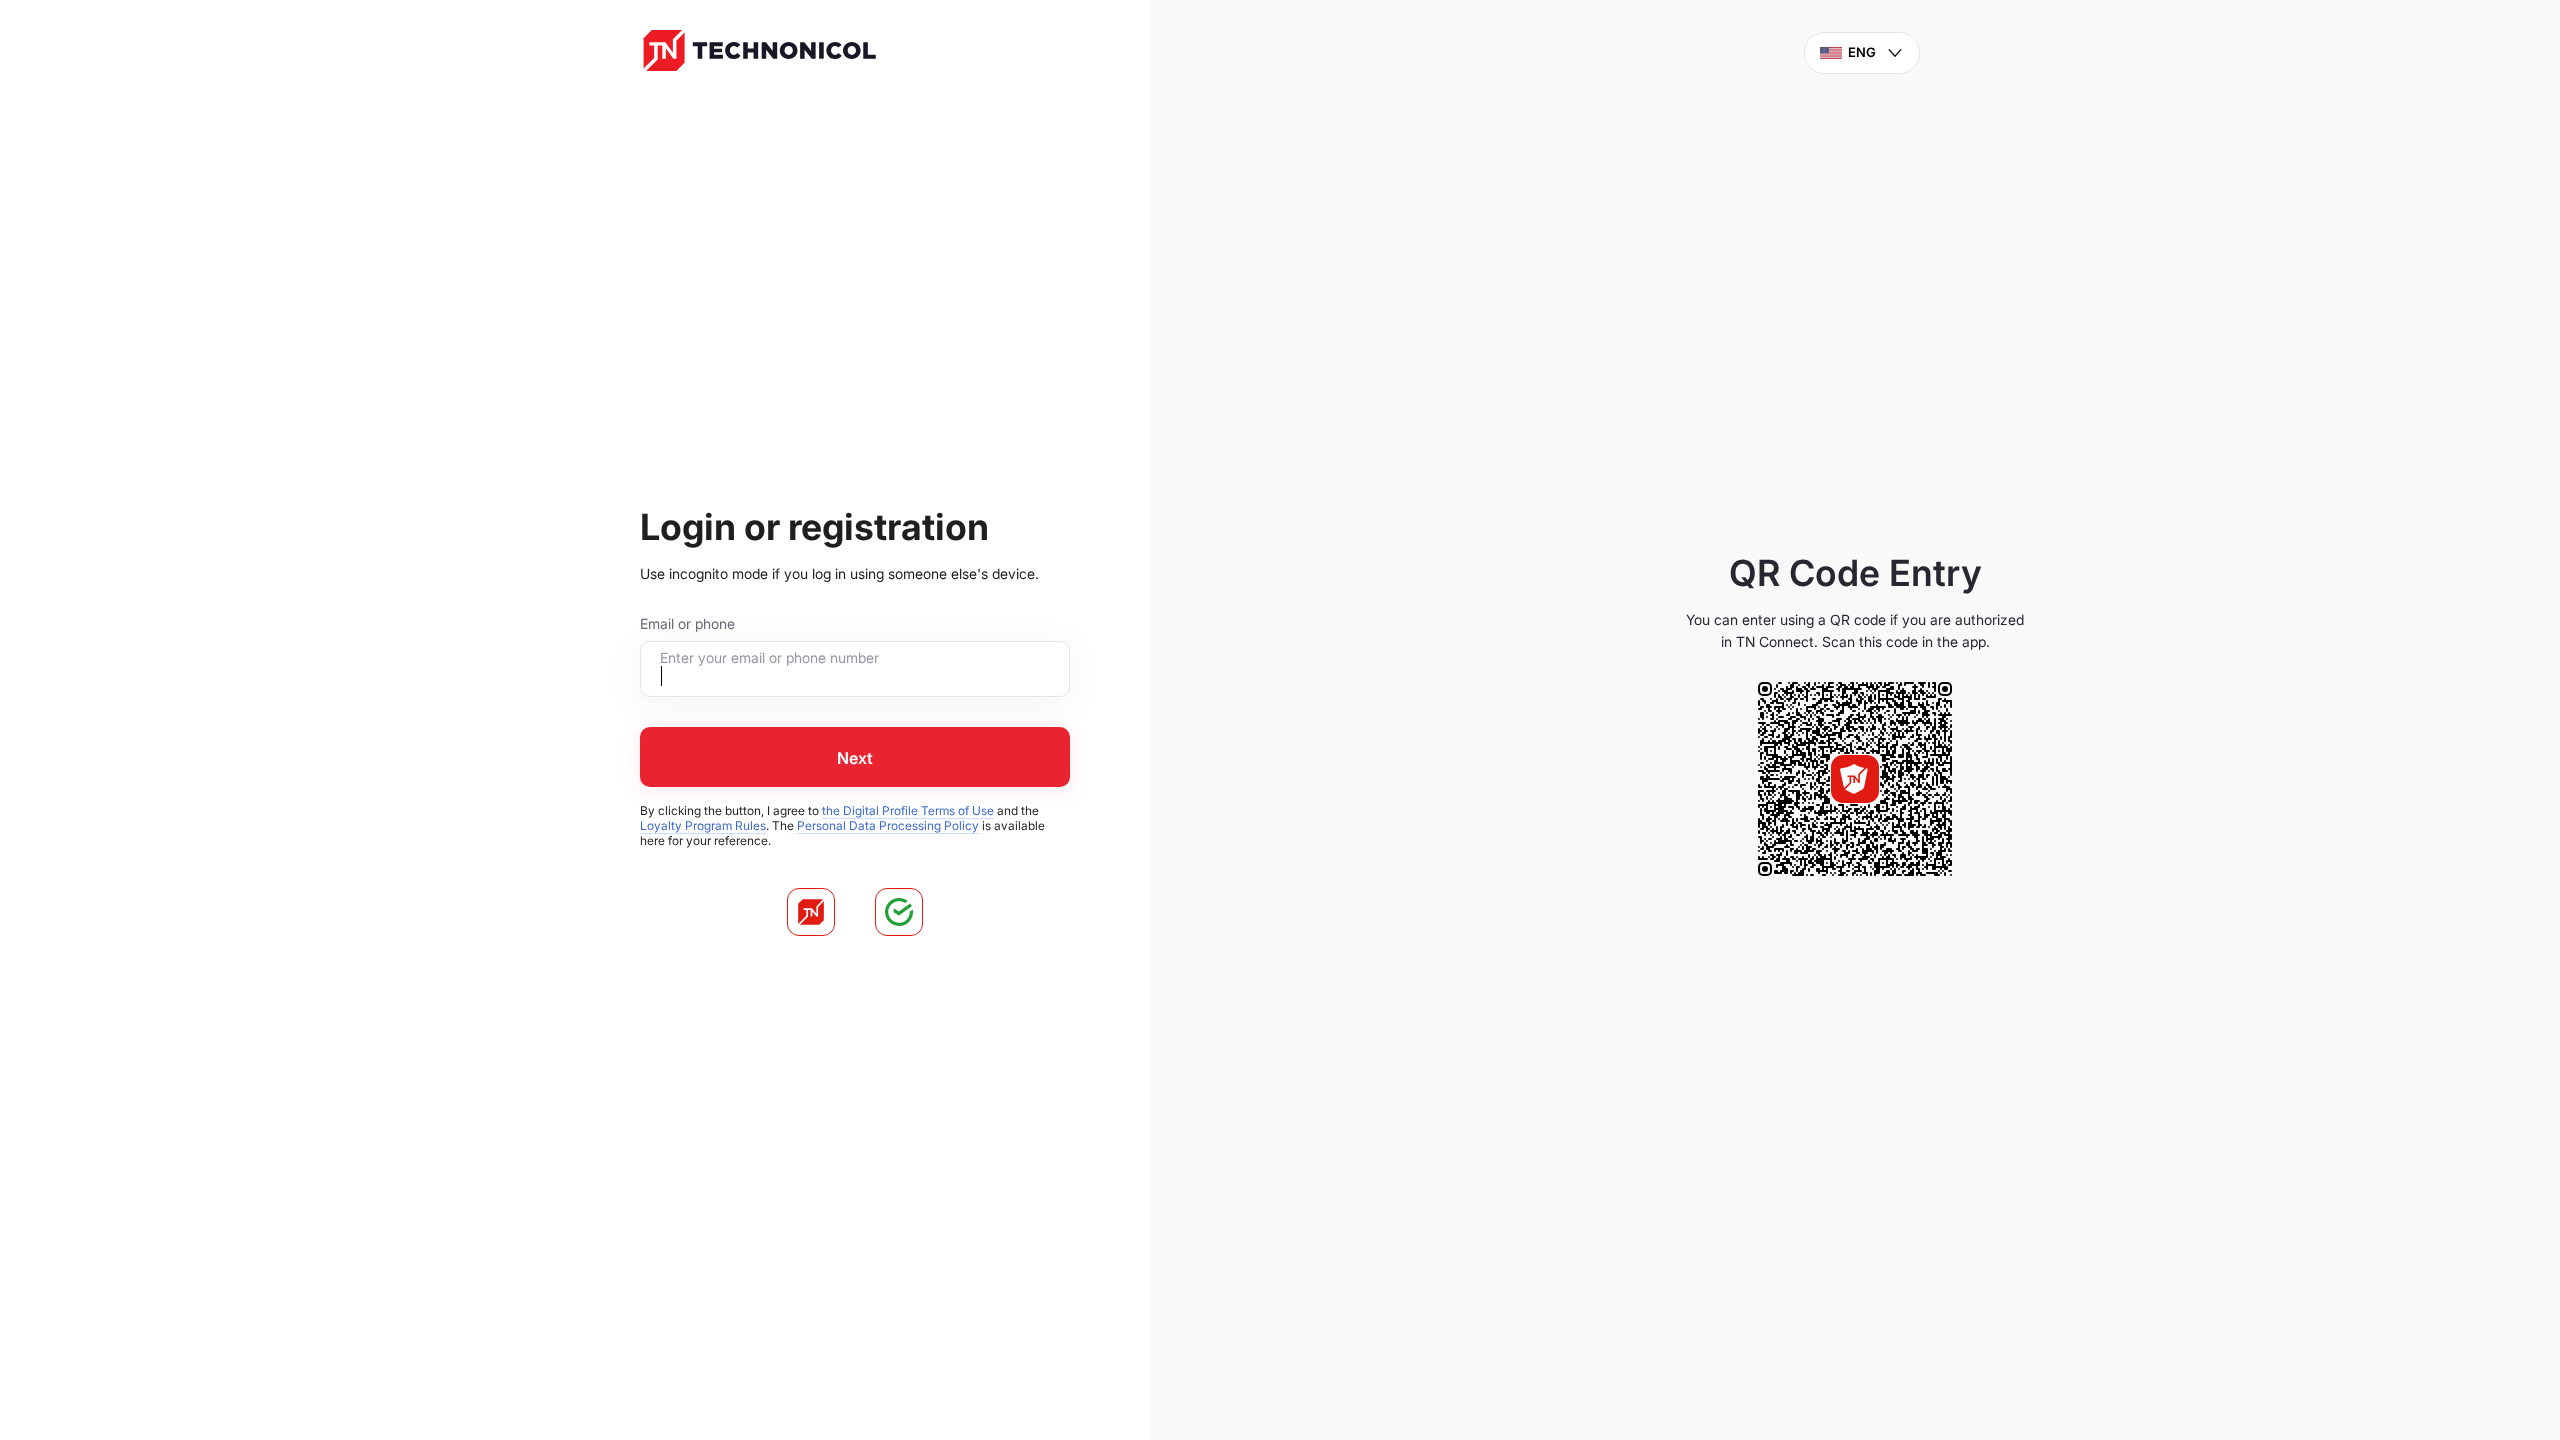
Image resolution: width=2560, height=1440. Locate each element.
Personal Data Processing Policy (888, 825)
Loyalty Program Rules (703, 825)
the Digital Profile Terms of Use (908, 810)
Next (855, 758)
